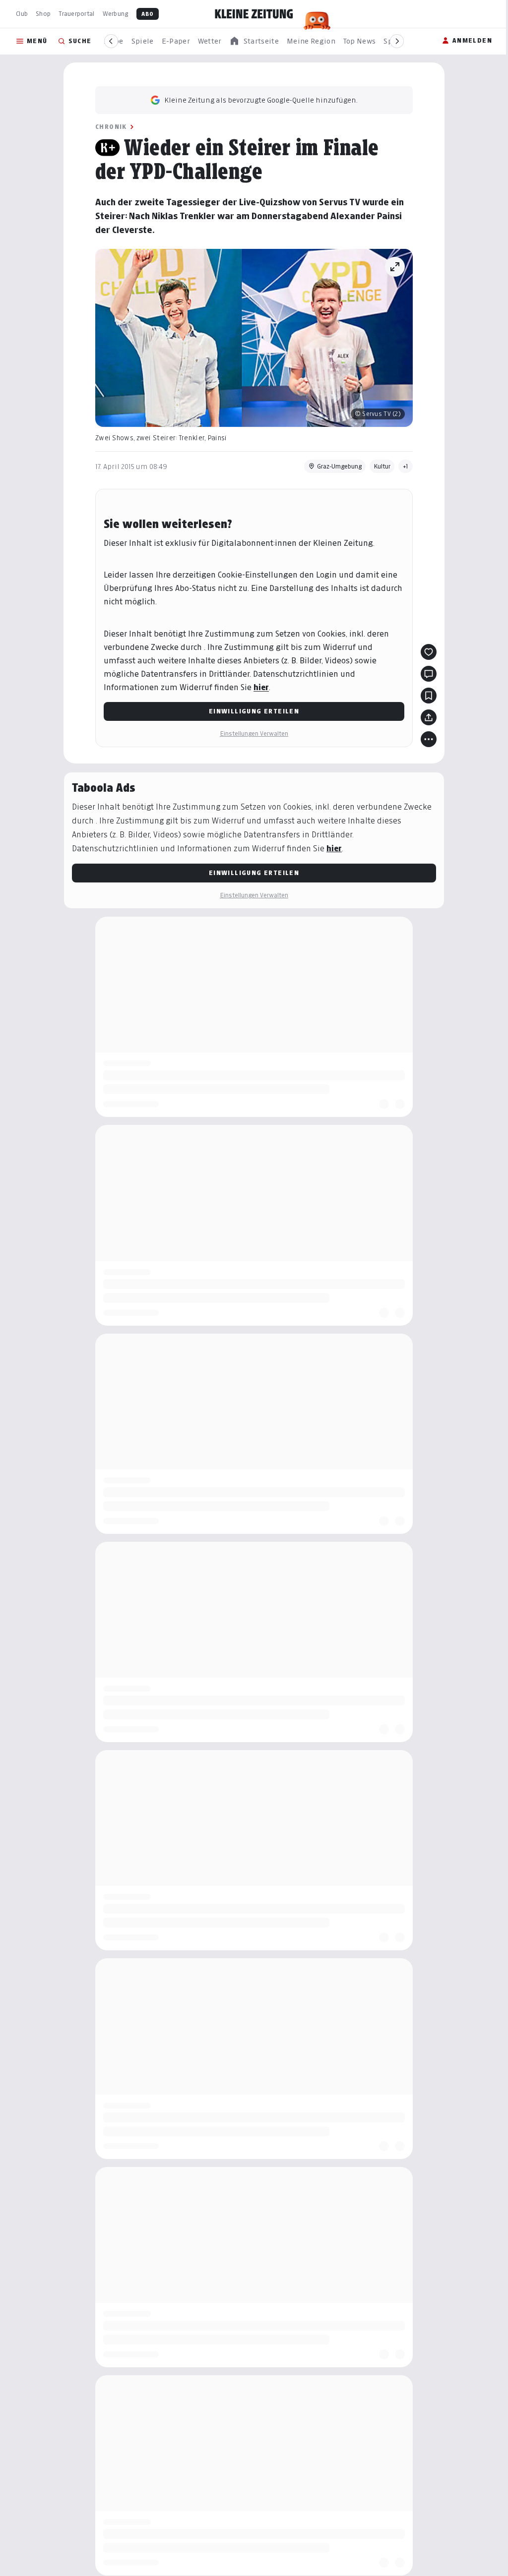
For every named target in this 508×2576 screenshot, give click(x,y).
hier (261, 687)
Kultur (382, 466)
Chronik (111, 127)
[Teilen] (429, 717)
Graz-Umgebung (339, 466)
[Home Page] (254, 14)
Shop (43, 14)
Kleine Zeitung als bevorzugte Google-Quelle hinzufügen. (261, 100)
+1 (406, 466)
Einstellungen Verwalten (254, 733)
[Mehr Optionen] (429, 739)
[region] (254, 41)
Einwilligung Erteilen (254, 711)
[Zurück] (111, 41)
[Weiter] (397, 41)
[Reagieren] (429, 652)
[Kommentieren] (429, 674)
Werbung (116, 14)
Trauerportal (76, 14)
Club (22, 14)
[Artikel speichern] (429, 696)
